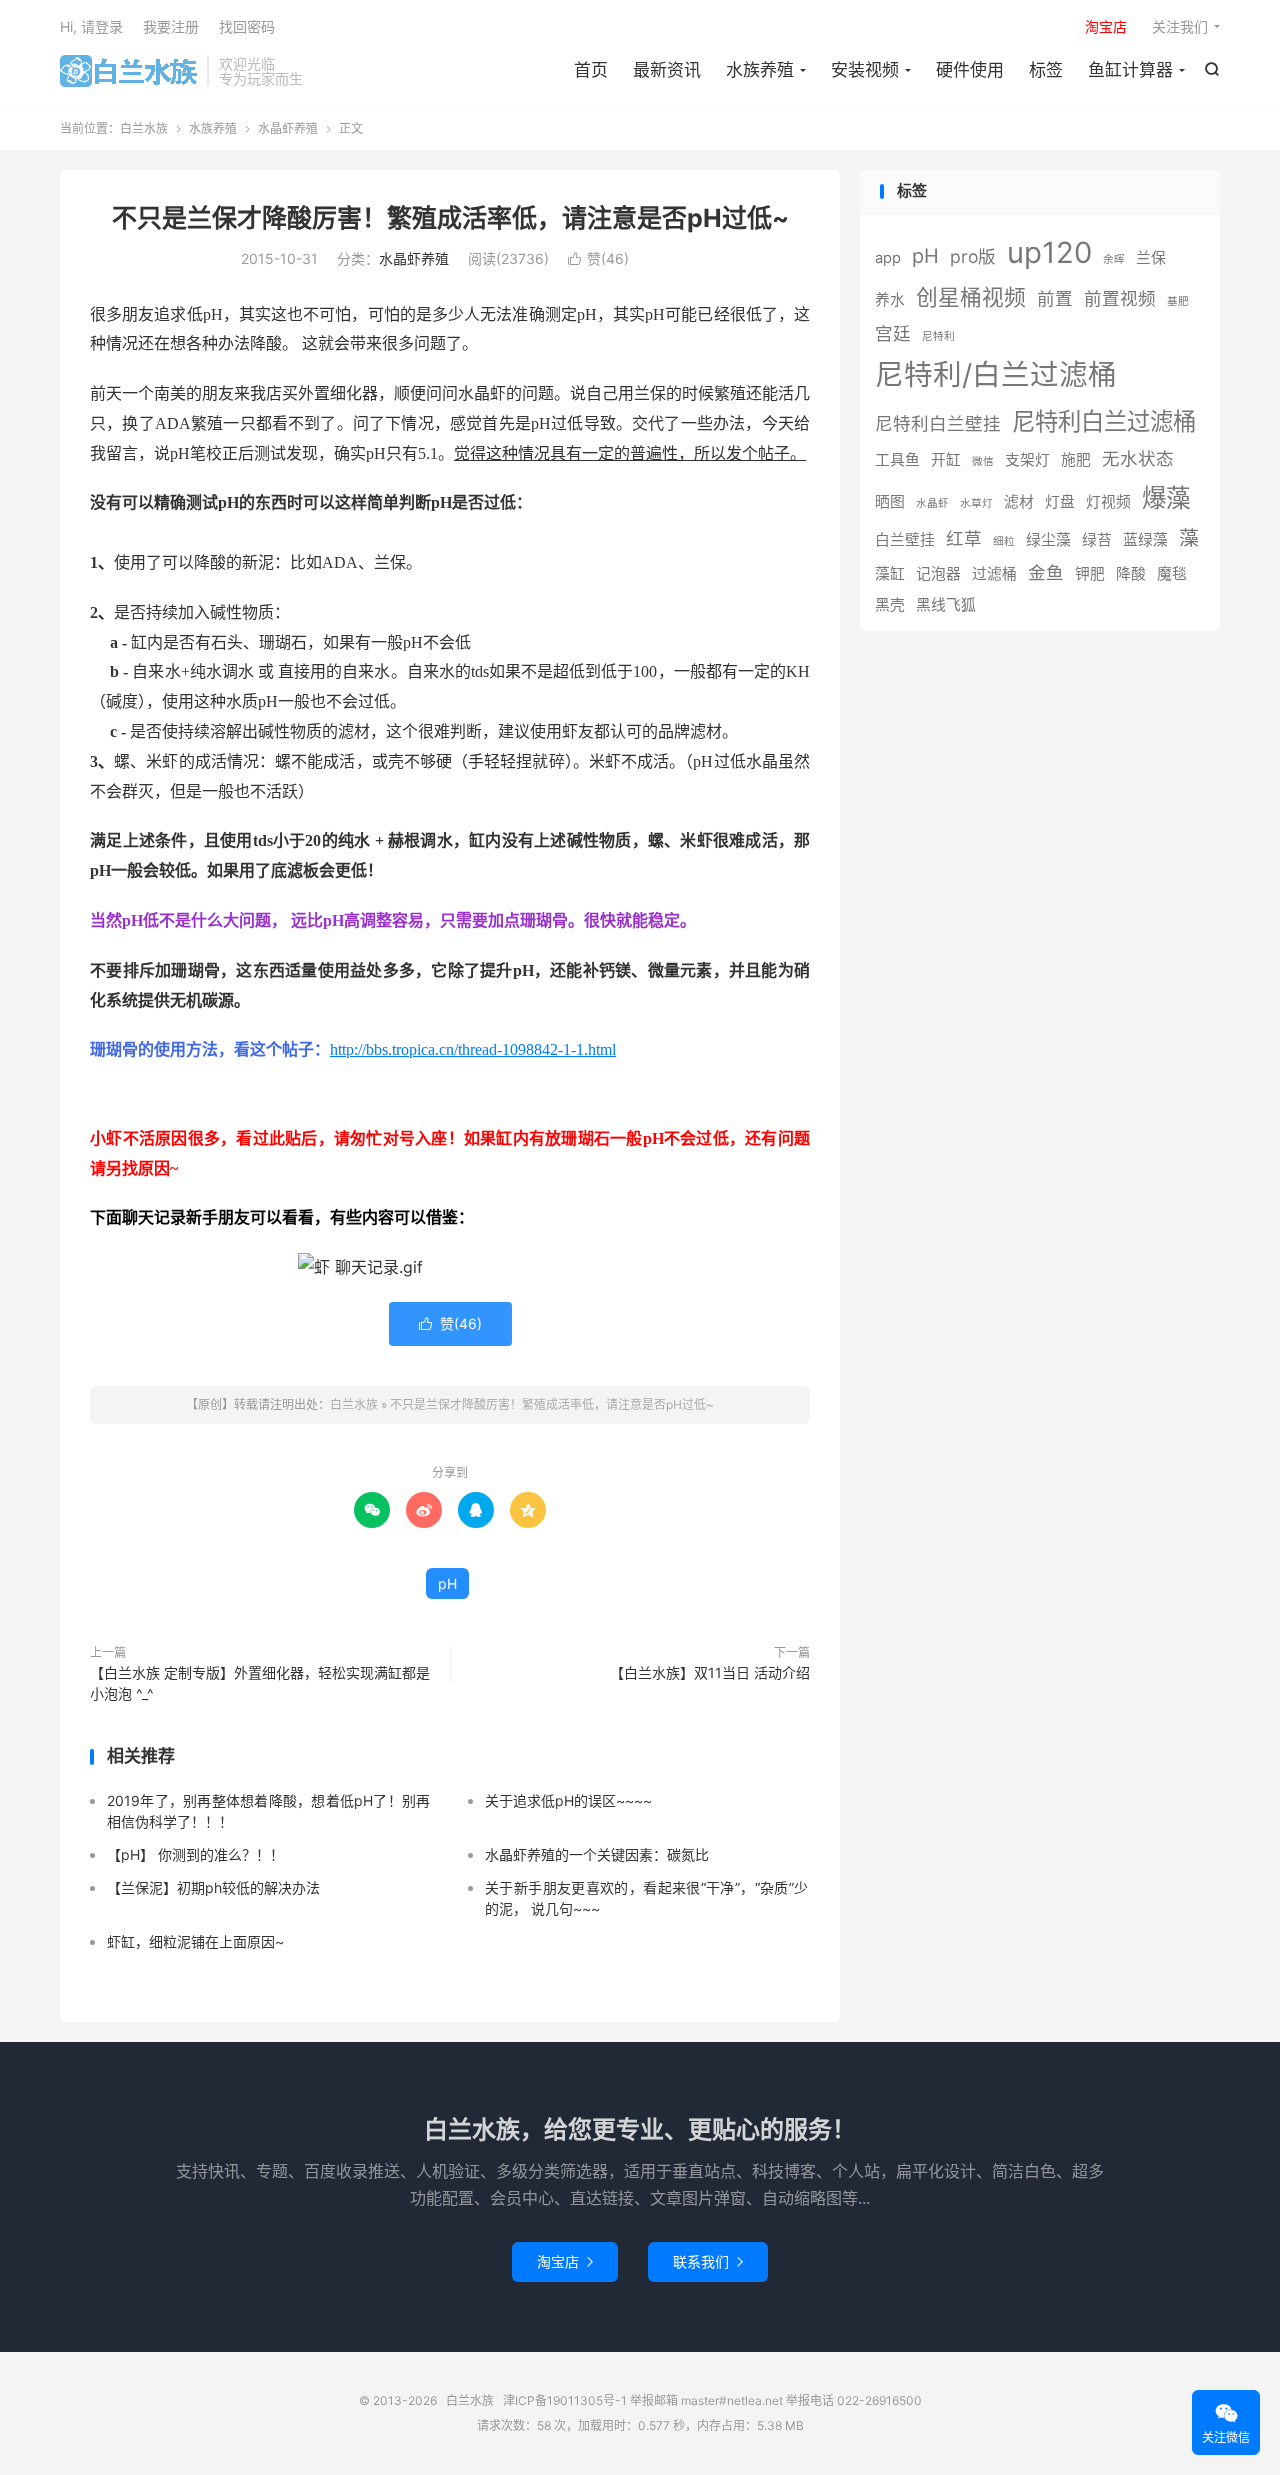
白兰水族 (128, 71)
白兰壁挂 (905, 540)
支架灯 (1027, 460)
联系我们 (708, 2261)
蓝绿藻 (1145, 540)
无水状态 (1138, 458)
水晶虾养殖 (288, 128)
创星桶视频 (971, 297)
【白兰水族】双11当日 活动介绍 (710, 1672)
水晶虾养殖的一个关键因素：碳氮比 (597, 1854)
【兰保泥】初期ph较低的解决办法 (213, 1887)
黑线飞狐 (946, 605)
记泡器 (938, 574)
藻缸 (890, 574)
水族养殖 (760, 70)
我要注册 (171, 26)
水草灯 (976, 503)
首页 (591, 70)
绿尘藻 (1048, 540)
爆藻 (1166, 498)
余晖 (1114, 259)
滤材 (1019, 502)
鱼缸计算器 (1130, 70)
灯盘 (1060, 502)
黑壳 (890, 605)
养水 (890, 300)
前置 (1055, 298)
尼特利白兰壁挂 (938, 423)
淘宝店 (565, 2261)
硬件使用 (970, 70)
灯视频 (1108, 502)
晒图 (890, 502)
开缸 (946, 460)
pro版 (973, 256)
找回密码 (247, 26)
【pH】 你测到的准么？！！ (195, 1854)
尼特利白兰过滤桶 (1104, 421)
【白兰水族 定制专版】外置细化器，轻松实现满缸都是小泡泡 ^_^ (260, 1683)
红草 (964, 538)
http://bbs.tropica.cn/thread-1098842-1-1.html (473, 1049)
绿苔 (1097, 540)
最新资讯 (667, 70)
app (888, 258)
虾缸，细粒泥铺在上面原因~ (195, 1941)
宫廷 (893, 333)
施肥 (1076, 460)
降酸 (1131, 574)
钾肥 (1090, 574)
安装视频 (865, 70)
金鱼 (1046, 572)
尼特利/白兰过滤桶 (996, 374)
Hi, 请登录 (91, 26)
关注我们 (1180, 26)
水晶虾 (932, 503)
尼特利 (938, 336)
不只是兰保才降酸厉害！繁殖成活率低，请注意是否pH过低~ (450, 218)
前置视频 (1120, 298)
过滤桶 (994, 574)
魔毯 (1172, 574)
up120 (1049, 252)
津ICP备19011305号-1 (565, 2400)
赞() (598, 258)
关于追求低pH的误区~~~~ (568, 1800)
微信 (983, 461)
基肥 (1178, 301)
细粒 (1004, 541)
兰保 (1151, 258)
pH (447, 1583)
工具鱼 (897, 460)
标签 (1046, 70)
